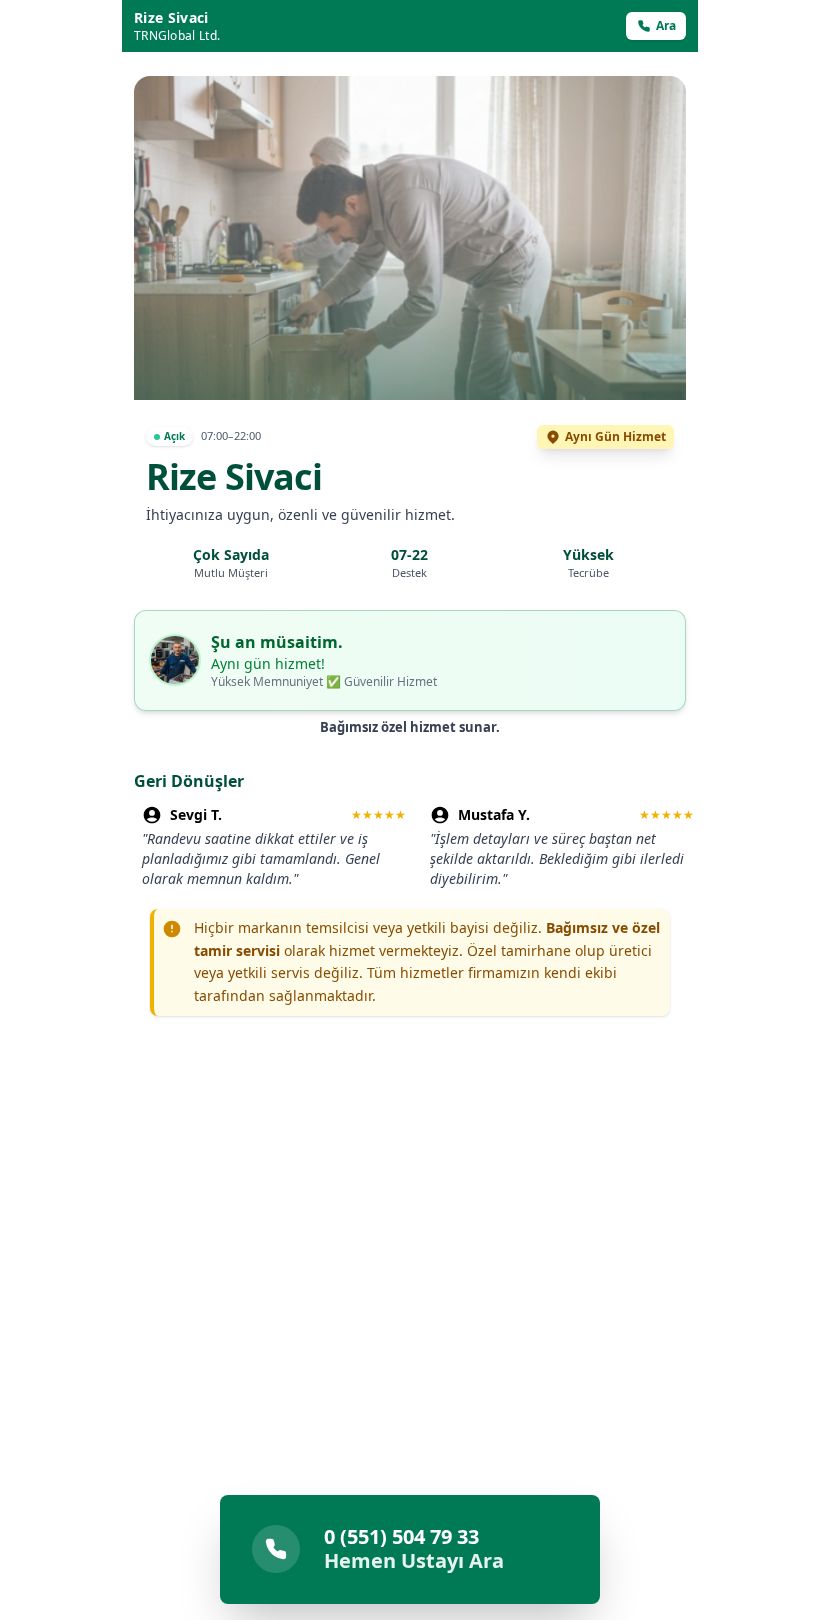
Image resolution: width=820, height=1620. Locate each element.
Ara (666, 25)
